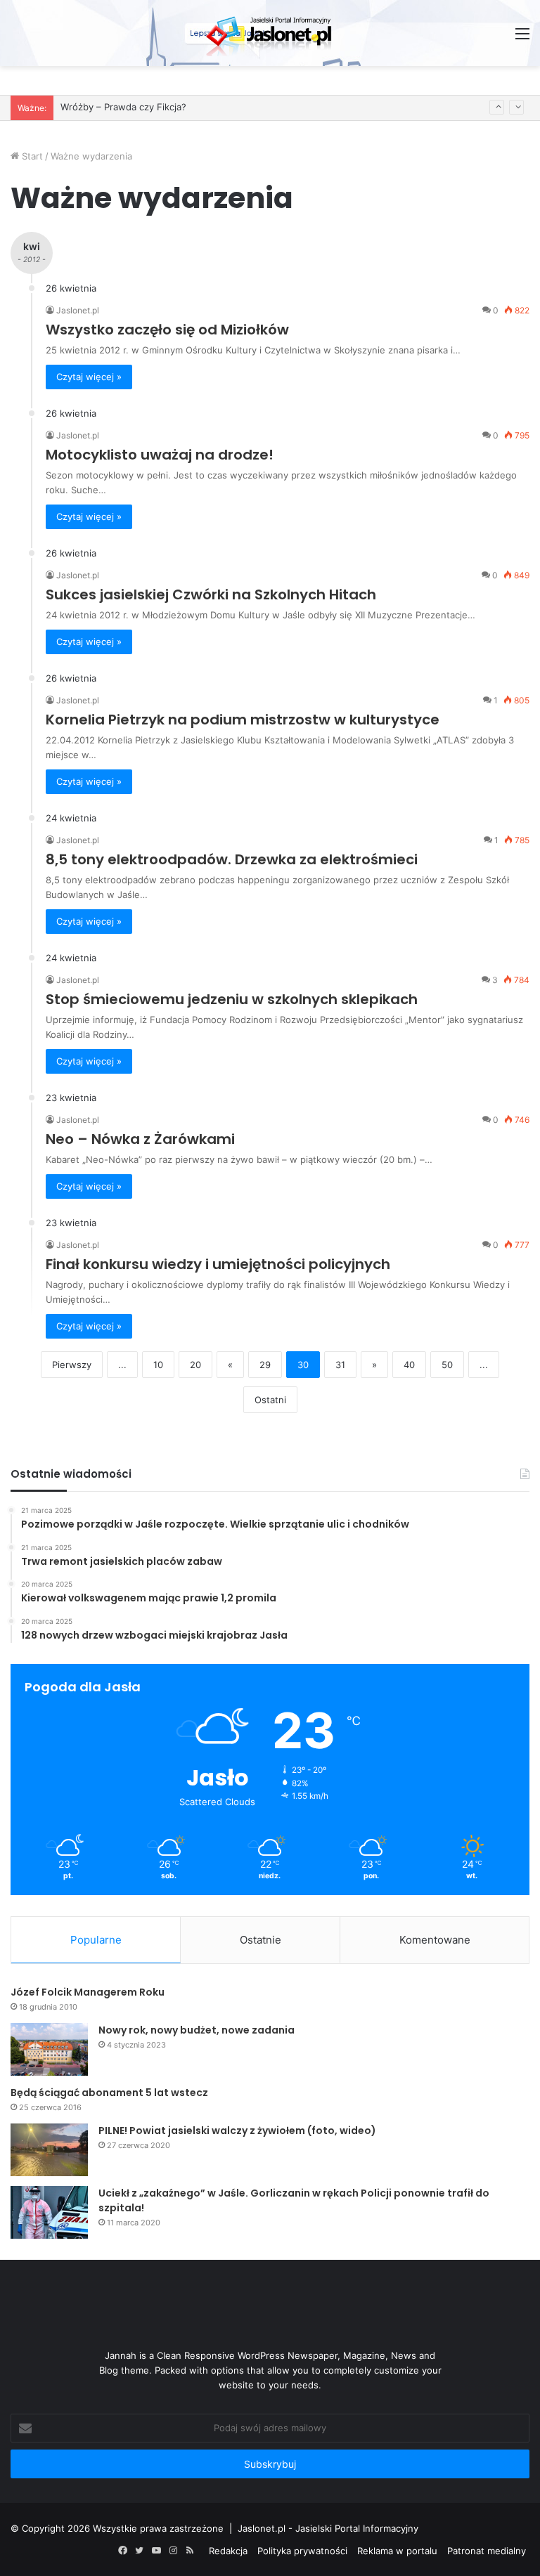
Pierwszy (72, 1365)
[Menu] (522, 38)
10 (158, 1365)
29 (265, 1365)
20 (195, 1365)
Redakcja (228, 2551)
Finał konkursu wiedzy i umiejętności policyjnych (218, 1264)
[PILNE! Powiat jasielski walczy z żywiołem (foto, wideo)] (49, 2150)
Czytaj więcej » (89, 377)
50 (447, 1365)
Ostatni (270, 1400)
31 (340, 1365)
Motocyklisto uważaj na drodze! (160, 455)
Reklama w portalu (397, 2551)
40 (409, 1365)
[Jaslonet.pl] (270, 33)
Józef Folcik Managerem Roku (88, 1992)
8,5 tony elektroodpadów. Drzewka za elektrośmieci (232, 859)
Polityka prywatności (302, 2551)
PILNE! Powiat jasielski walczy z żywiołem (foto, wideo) (237, 2131)
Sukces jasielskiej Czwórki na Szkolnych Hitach (211, 594)
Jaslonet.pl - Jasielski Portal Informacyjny (328, 2528)
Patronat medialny (487, 2551)
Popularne (96, 1940)
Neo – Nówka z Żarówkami (140, 1139)
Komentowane (435, 1940)
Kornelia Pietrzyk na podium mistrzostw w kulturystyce (243, 720)
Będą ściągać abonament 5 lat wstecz (109, 2093)
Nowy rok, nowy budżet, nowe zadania (197, 2030)
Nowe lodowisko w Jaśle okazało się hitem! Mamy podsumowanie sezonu (223, 111)
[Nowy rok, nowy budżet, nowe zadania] (49, 2049)
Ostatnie (261, 1940)
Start (31, 156)
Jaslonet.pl (78, 310)
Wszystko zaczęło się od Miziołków (167, 330)
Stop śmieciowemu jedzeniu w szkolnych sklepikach (232, 999)
